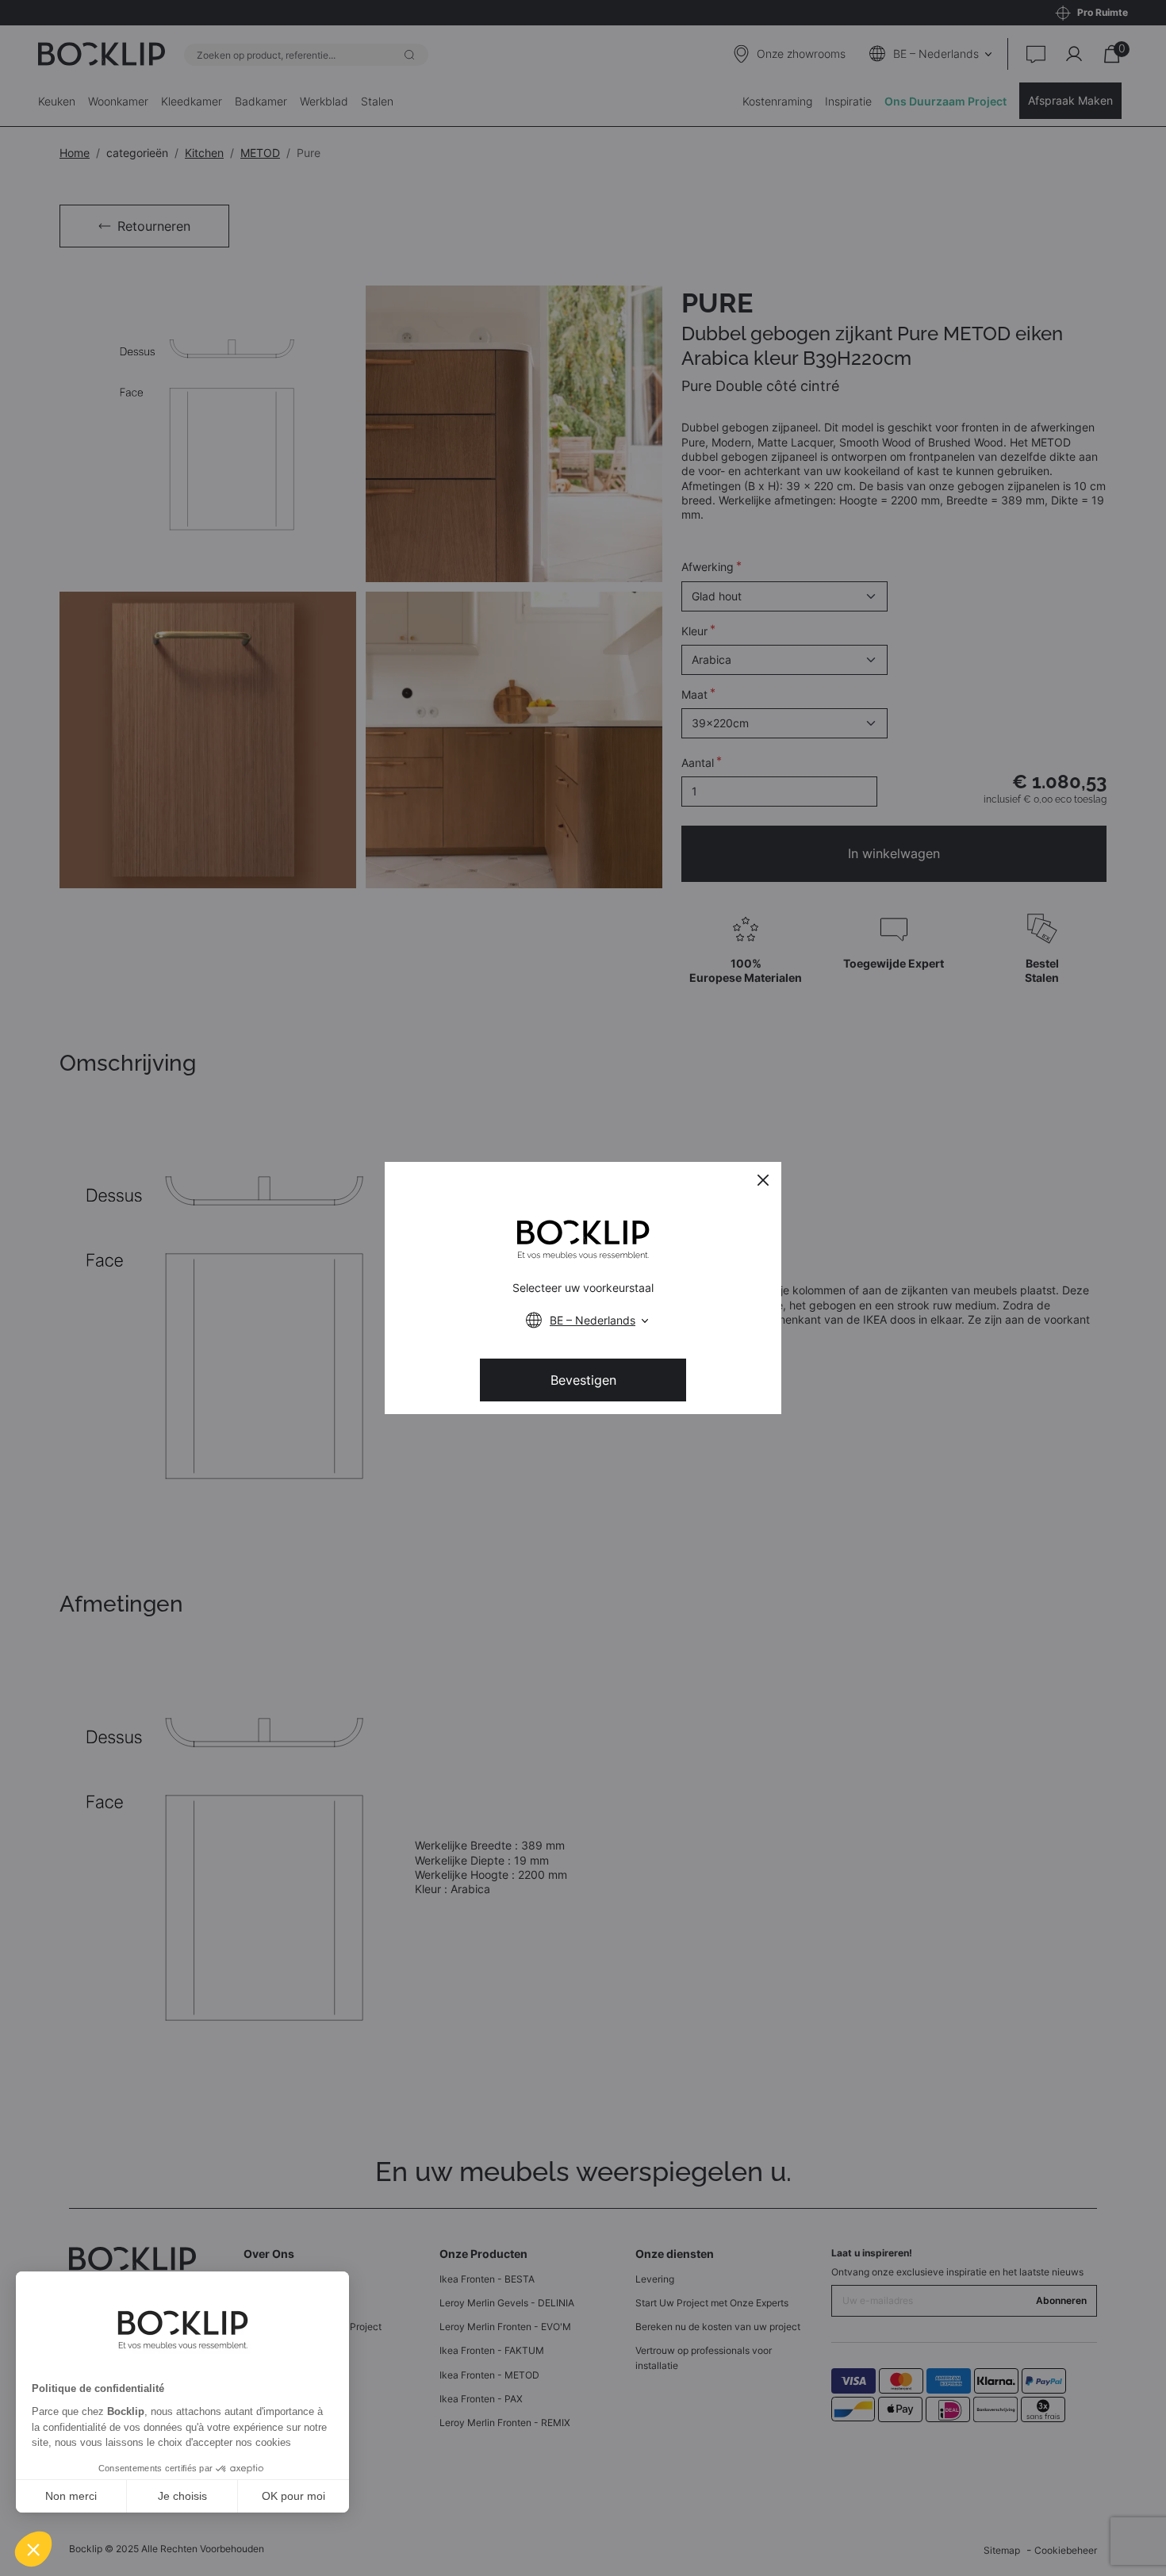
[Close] (763, 1180)
